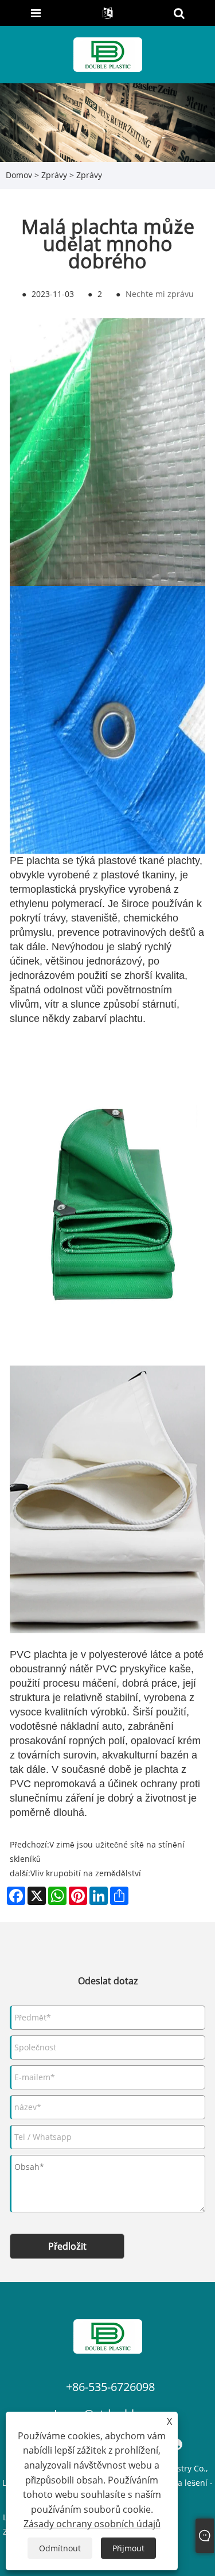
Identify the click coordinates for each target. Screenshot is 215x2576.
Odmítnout (60, 2548)
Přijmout (128, 2548)
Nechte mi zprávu (160, 294)
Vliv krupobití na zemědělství (86, 1873)
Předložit (67, 2246)
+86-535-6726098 (110, 2387)
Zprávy (54, 175)
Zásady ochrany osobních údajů (92, 2524)
